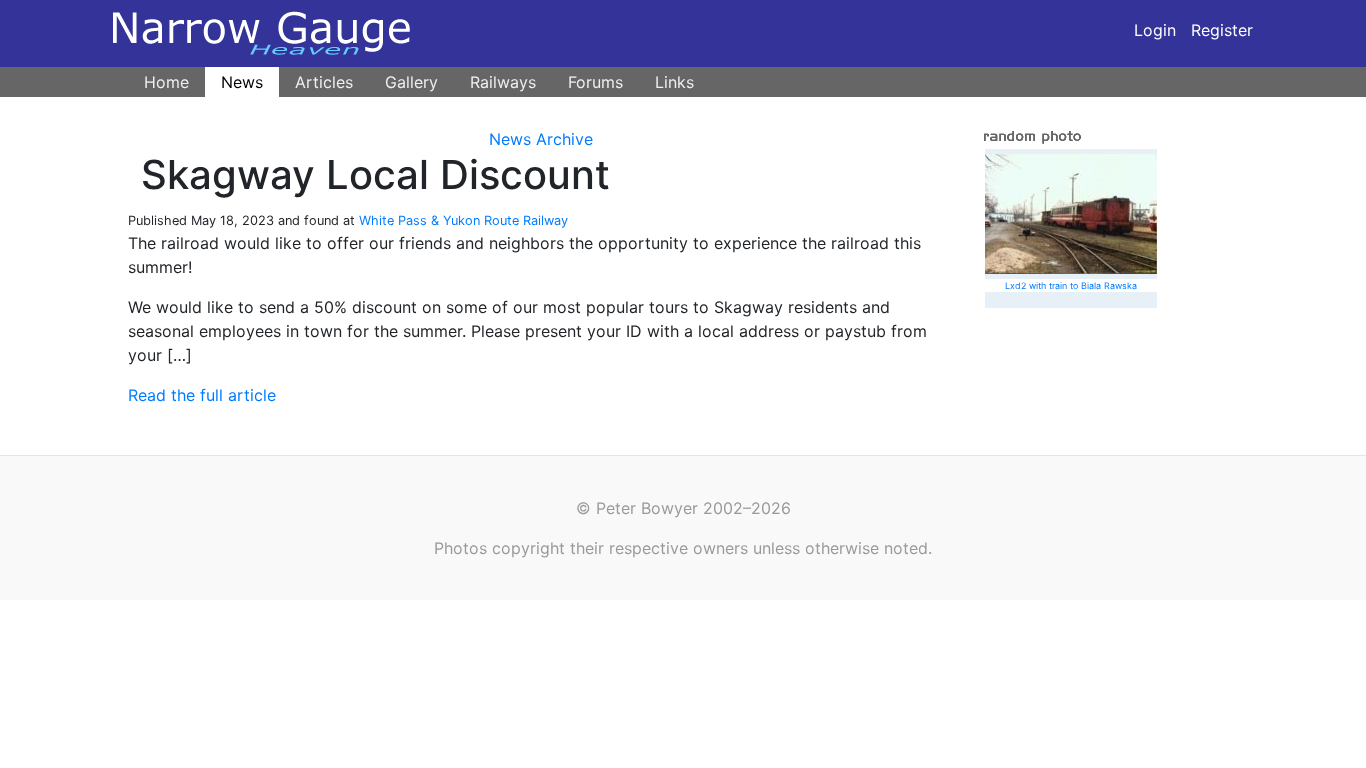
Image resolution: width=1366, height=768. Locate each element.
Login (1155, 30)
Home (166, 82)
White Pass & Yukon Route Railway (463, 220)
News (242, 82)
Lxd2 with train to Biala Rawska (1071, 285)
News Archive (541, 139)
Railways (503, 82)
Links (674, 82)
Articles (324, 82)
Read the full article (202, 395)
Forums (595, 82)
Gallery (411, 82)
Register (1222, 30)
